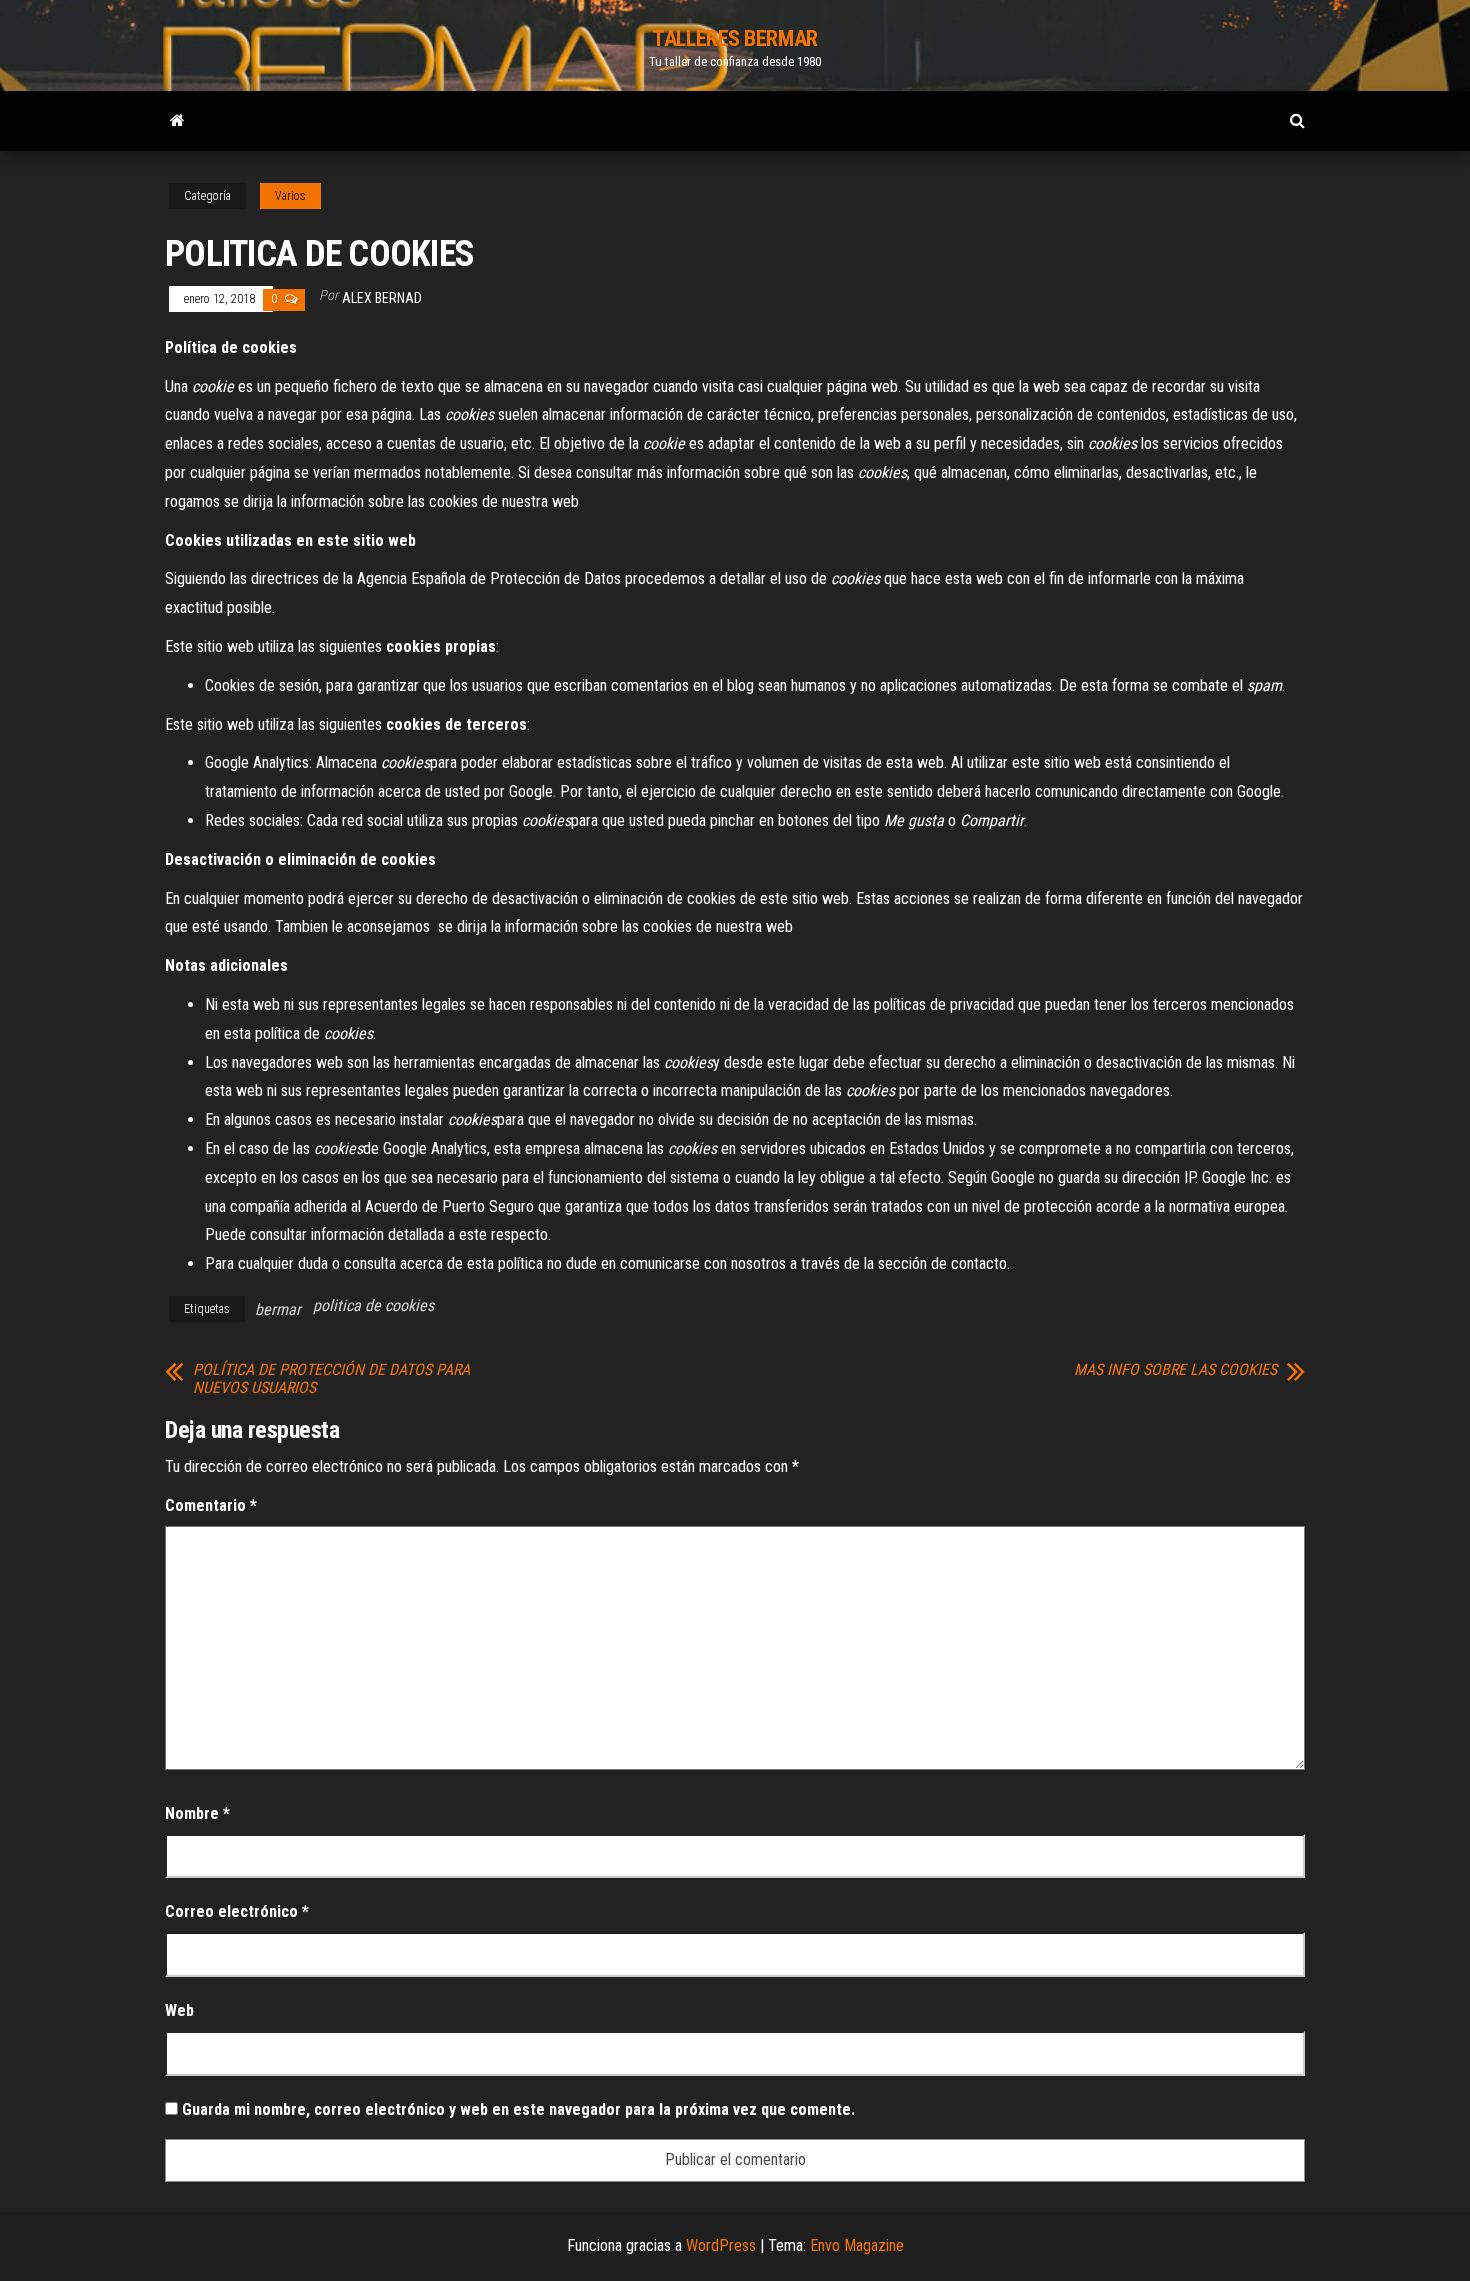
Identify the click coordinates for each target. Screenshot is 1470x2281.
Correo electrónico (237, 1911)
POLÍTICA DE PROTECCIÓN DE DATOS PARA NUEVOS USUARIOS (331, 1379)
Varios (290, 196)
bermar (278, 1309)
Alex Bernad (382, 298)
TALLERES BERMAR (734, 38)
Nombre (197, 1813)
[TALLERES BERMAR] (177, 121)
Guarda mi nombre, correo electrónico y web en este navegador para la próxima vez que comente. (518, 2109)
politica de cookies (373, 1305)
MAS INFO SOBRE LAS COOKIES (1175, 1370)
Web (179, 2010)
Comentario (211, 1505)
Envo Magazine (857, 2245)
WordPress (721, 2245)
